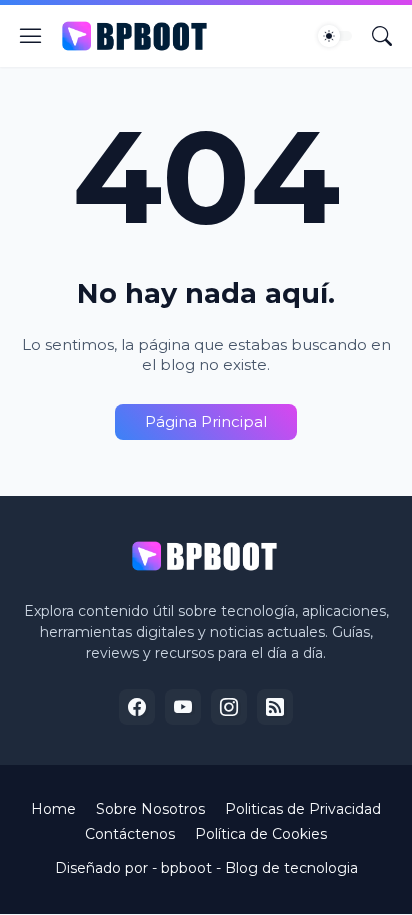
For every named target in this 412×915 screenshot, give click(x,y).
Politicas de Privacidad (303, 809)
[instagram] (229, 707)
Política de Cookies (261, 834)
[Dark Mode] (335, 36)
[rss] (275, 707)
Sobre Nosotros (150, 809)
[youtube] (183, 707)
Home (53, 809)
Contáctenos (130, 834)
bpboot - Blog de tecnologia (259, 868)
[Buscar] (382, 36)
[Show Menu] (31, 36)
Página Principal (206, 421)
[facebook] (137, 707)
